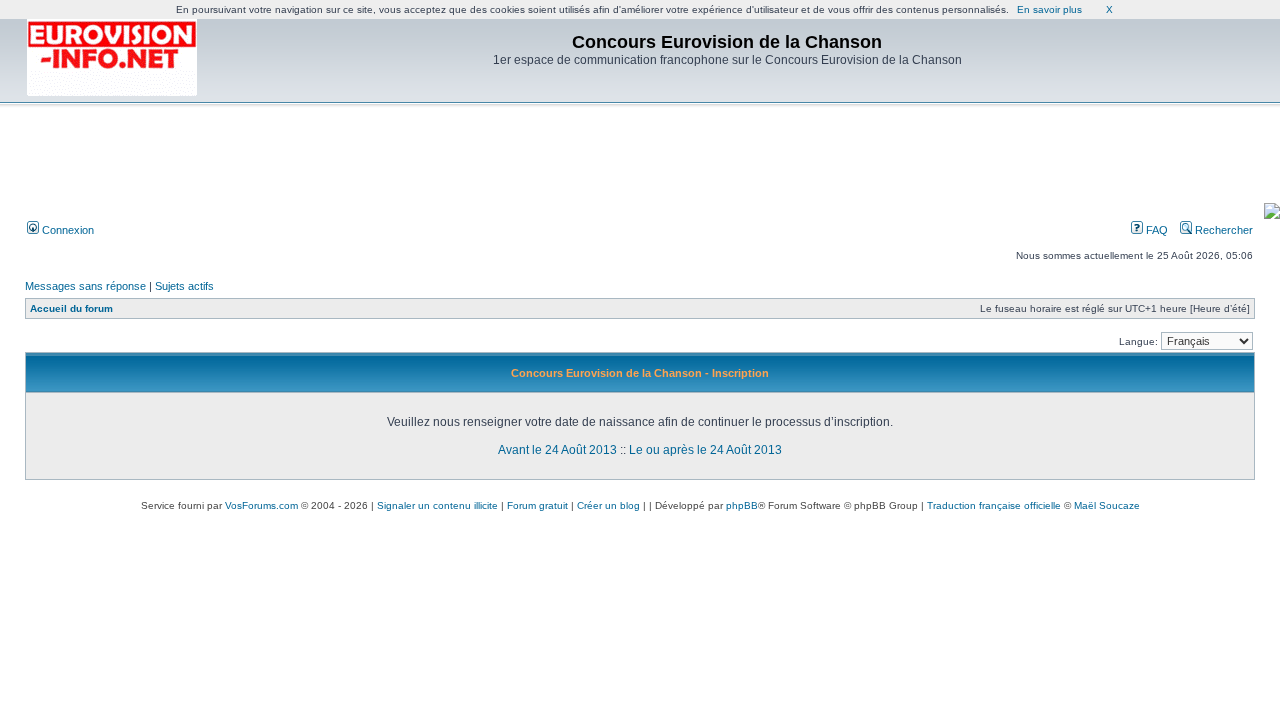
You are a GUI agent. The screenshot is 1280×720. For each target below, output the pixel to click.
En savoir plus (1049, 9)
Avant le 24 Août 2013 (557, 450)
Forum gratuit (537, 505)
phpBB (742, 505)
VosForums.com (261, 505)
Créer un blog (608, 505)
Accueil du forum (71, 308)
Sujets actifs (184, 286)
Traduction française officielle (994, 505)
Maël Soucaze (1107, 505)
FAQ (1155, 230)
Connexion (66, 230)
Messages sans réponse (85, 286)
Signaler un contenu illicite (437, 505)
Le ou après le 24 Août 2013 (705, 450)
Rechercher (1222, 230)
